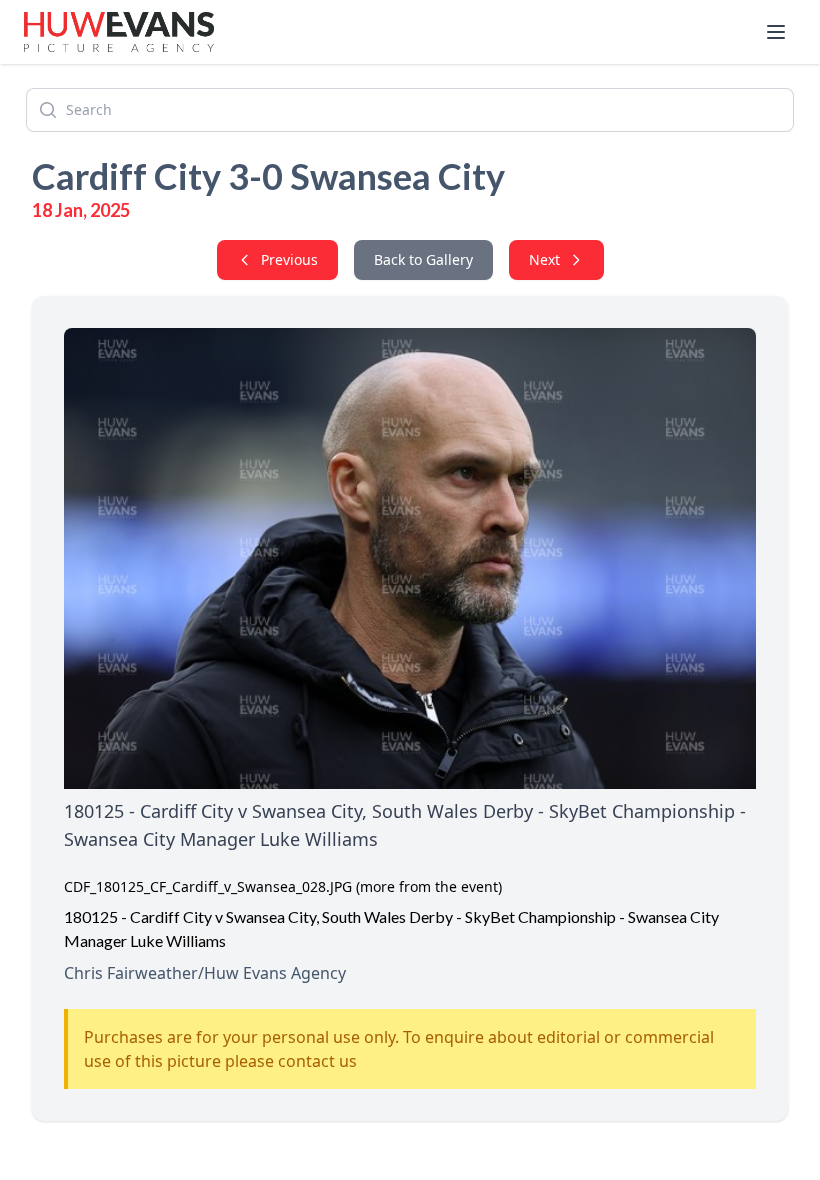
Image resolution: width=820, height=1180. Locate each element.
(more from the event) (429, 886)
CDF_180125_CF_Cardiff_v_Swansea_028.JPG (208, 886)
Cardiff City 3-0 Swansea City (268, 176)
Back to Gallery (423, 259)
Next (544, 259)
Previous (289, 259)
